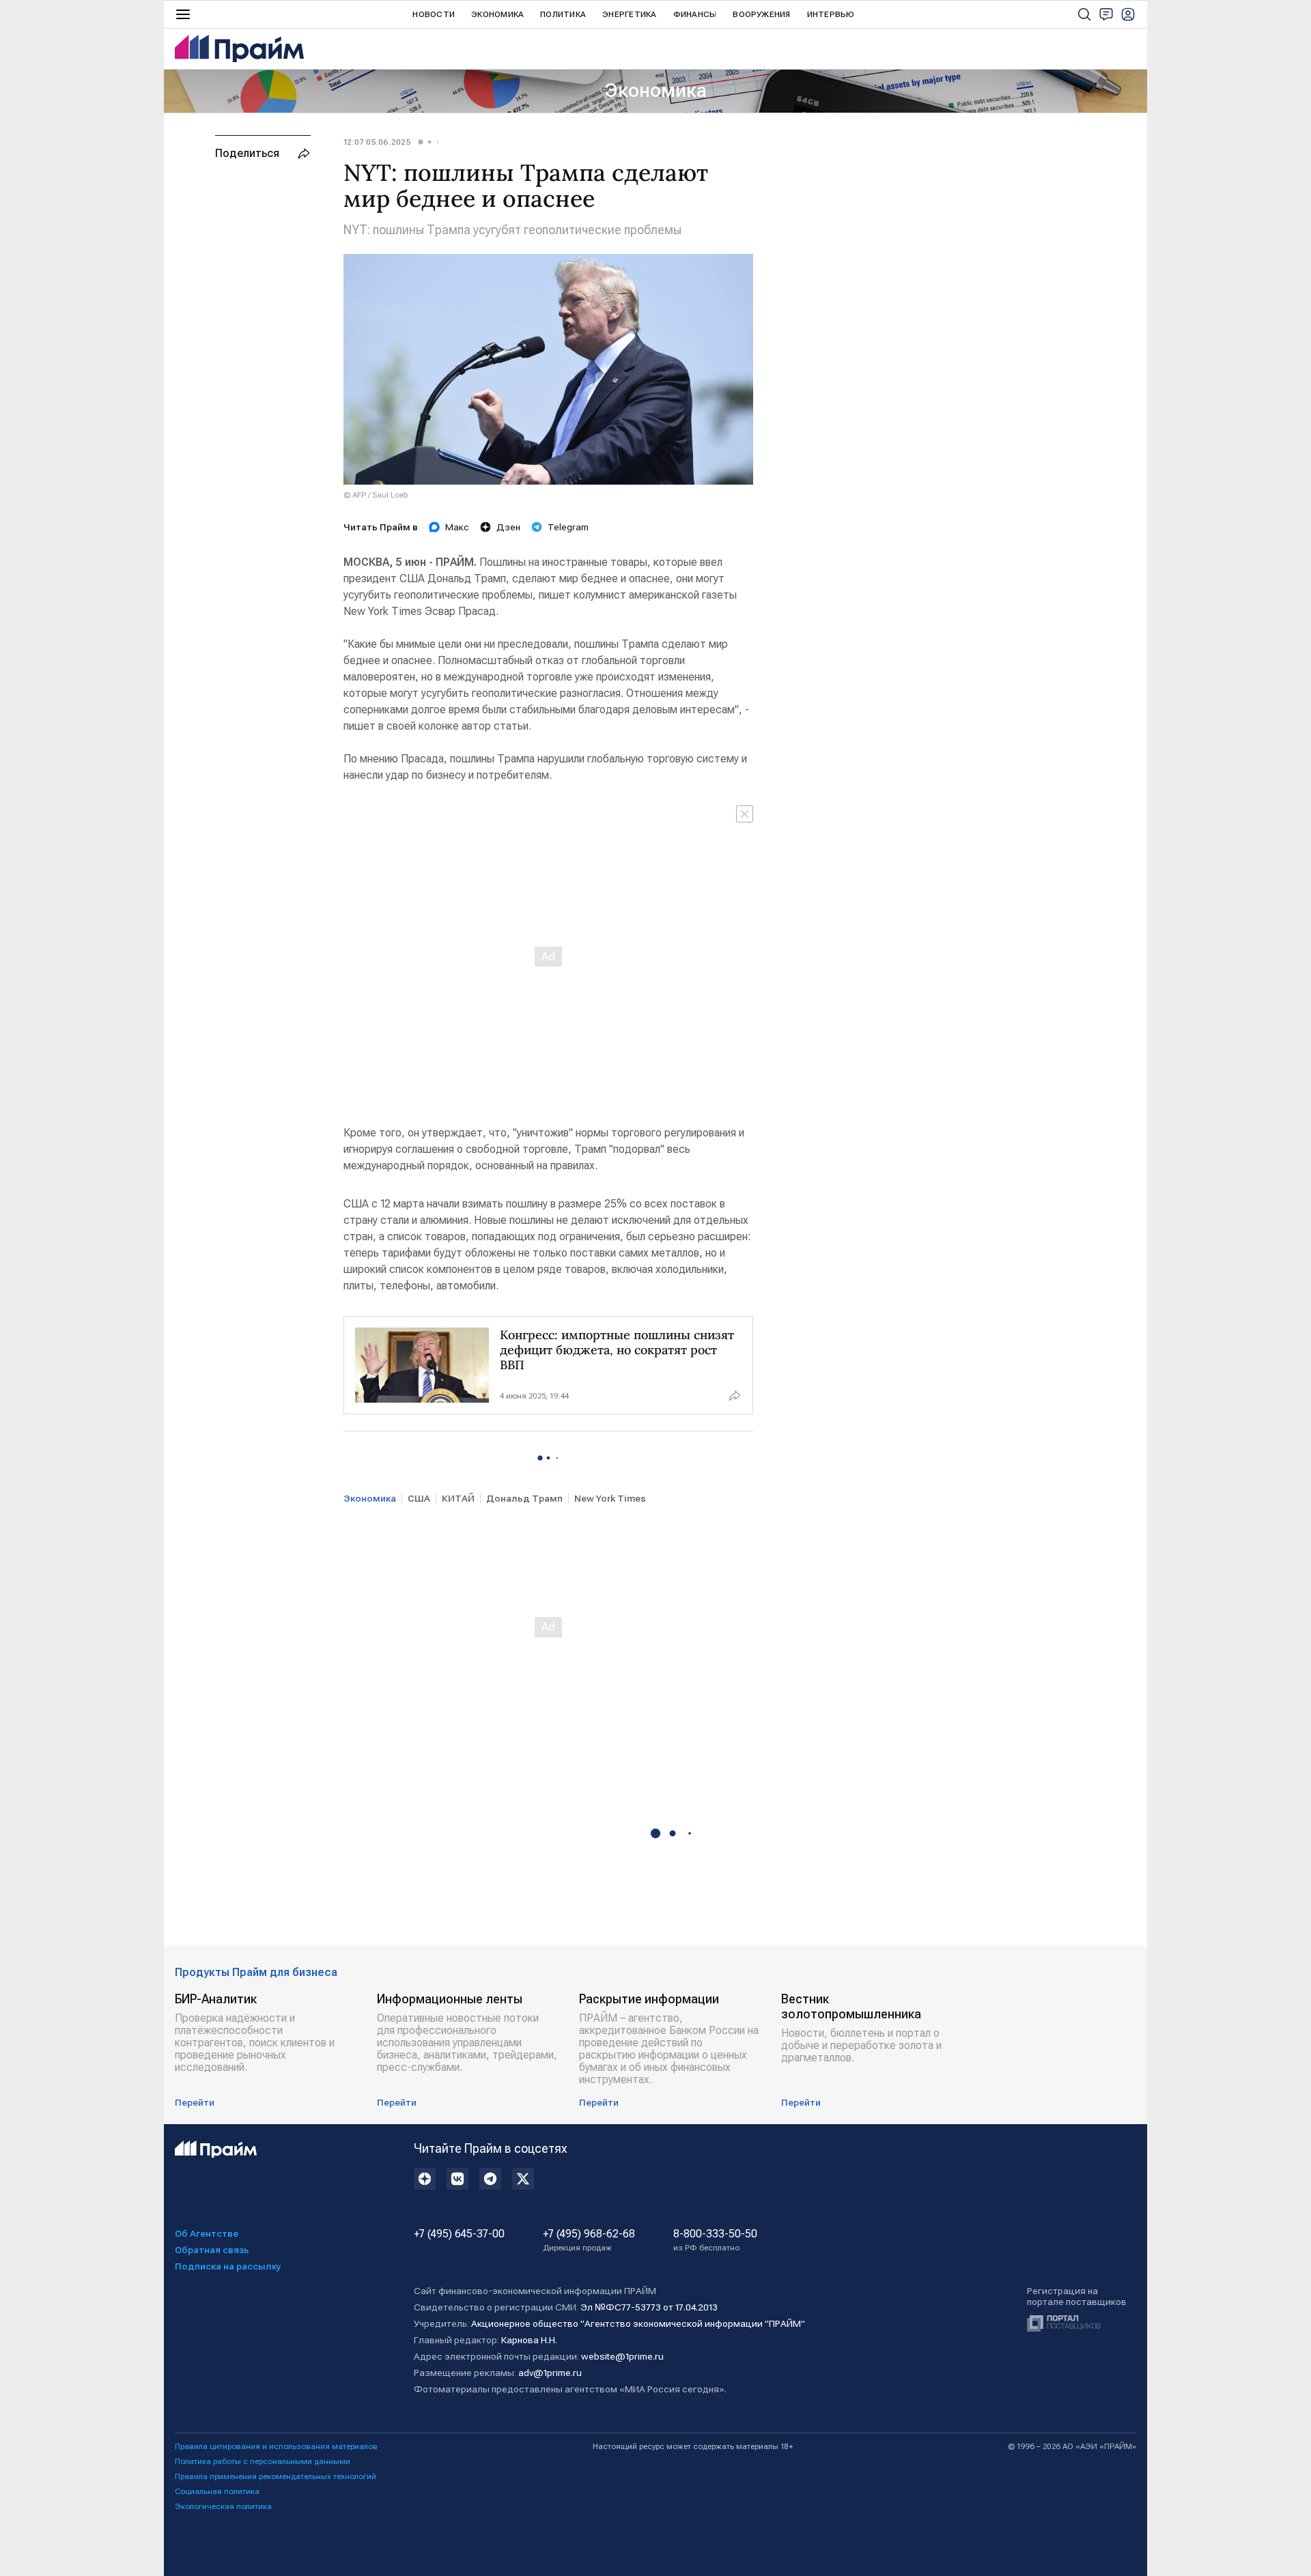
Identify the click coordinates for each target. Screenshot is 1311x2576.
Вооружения (761, 14)
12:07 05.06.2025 (377, 142)
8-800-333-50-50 (715, 2240)
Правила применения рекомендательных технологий (276, 2476)
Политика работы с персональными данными (263, 2461)
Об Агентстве (207, 2233)
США (419, 1498)
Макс (457, 527)
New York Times (610, 1498)
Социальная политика (217, 2491)
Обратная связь (212, 2250)
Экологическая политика (223, 2506)
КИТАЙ (458, 1498)
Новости (434, 14)
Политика (563, 14)
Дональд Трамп (524, 1498)
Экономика (497, 14)
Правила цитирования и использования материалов (276, 2446)
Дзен (508, 527)
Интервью (831, 14)
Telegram (568, 527)
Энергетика (629, 14)
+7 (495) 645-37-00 (459, 2234)
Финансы (695, 14)
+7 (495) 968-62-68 (589, 2240)
